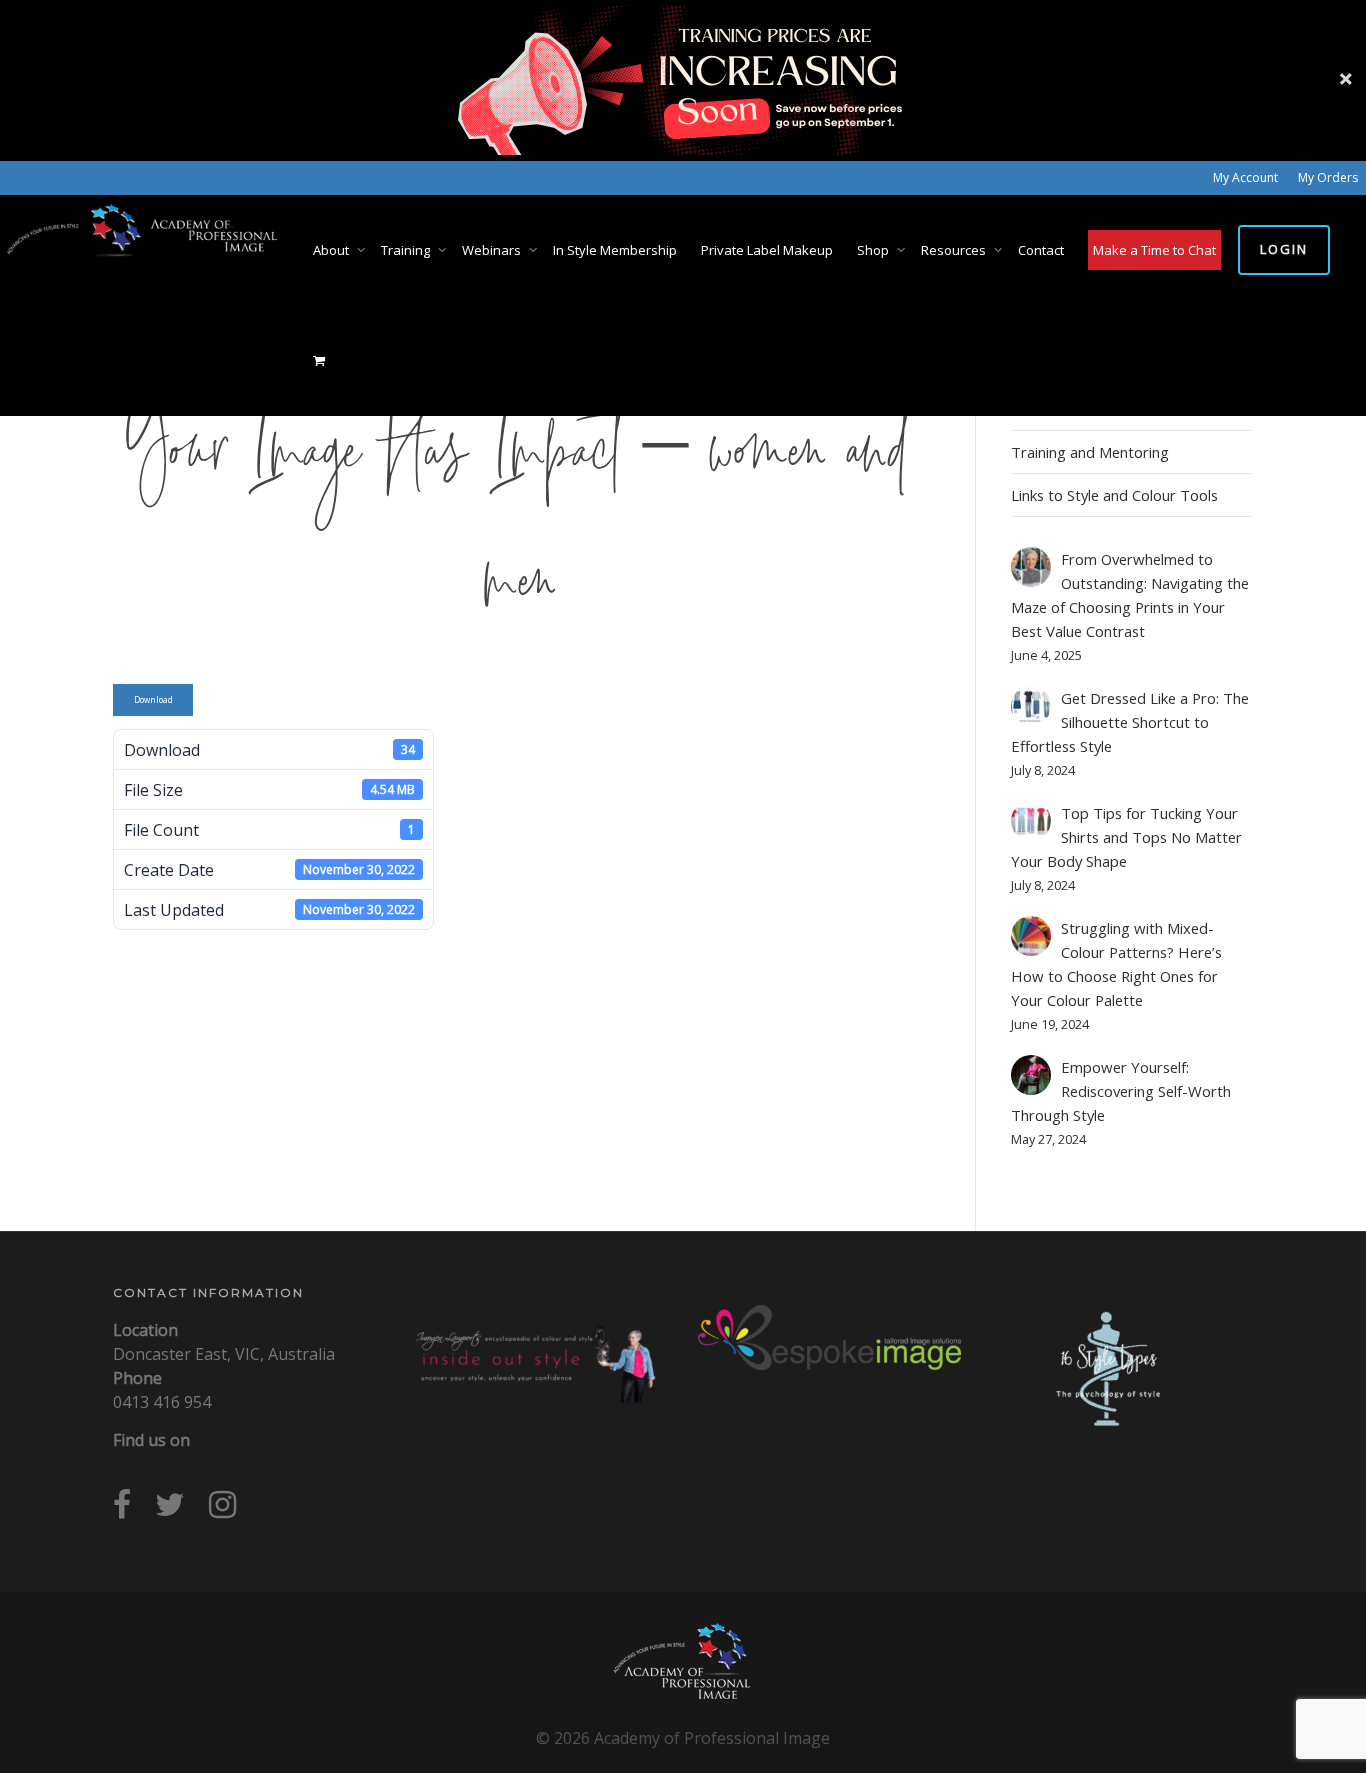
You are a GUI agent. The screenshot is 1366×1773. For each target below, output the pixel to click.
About (332, 250)
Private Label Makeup (767, 250)
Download (153, 699)
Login (1284, 249)
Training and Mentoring (1090, 452)
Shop (874, 250)
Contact (1041, 250)
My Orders (1328, 177)
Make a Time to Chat (1154, 250)
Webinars (493, 250)
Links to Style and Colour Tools (1114, 495)
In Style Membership (615, 250)
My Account (1245, 177)
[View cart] (319, 360)
